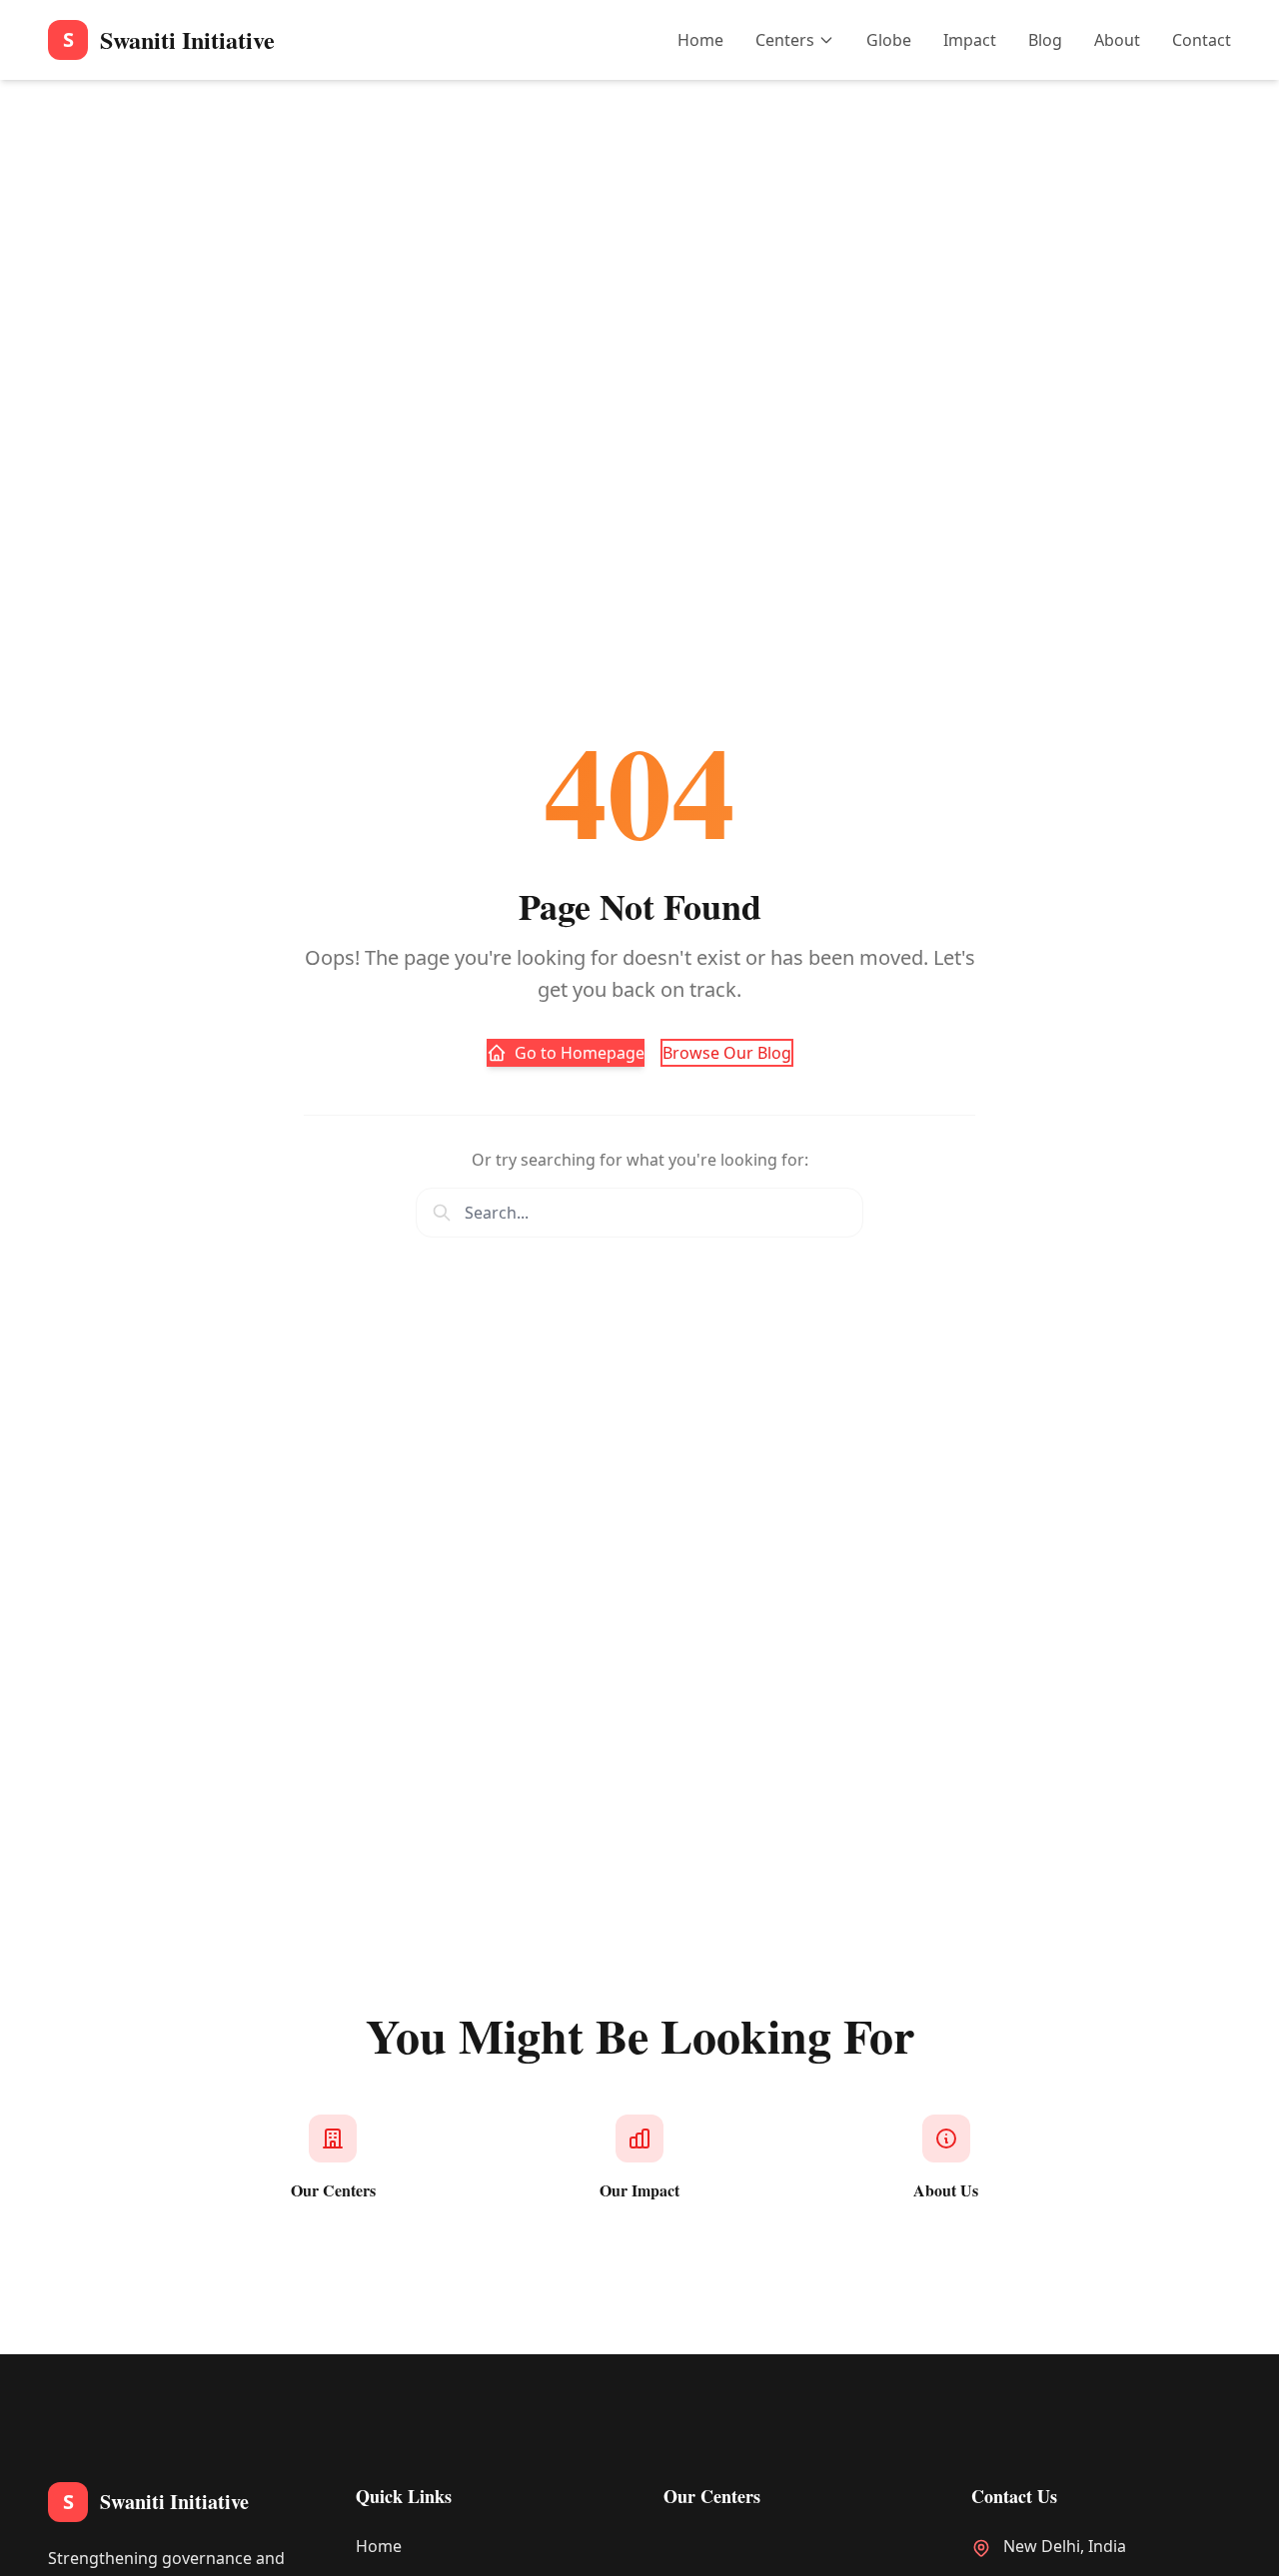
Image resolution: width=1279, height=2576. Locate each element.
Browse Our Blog (727, 1053)
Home (700, 40)
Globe (889, 40)
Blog (1045, 40)
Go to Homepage (580, 1053)
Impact (970, 40)
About (1117, 40)
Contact (1202, 40)
